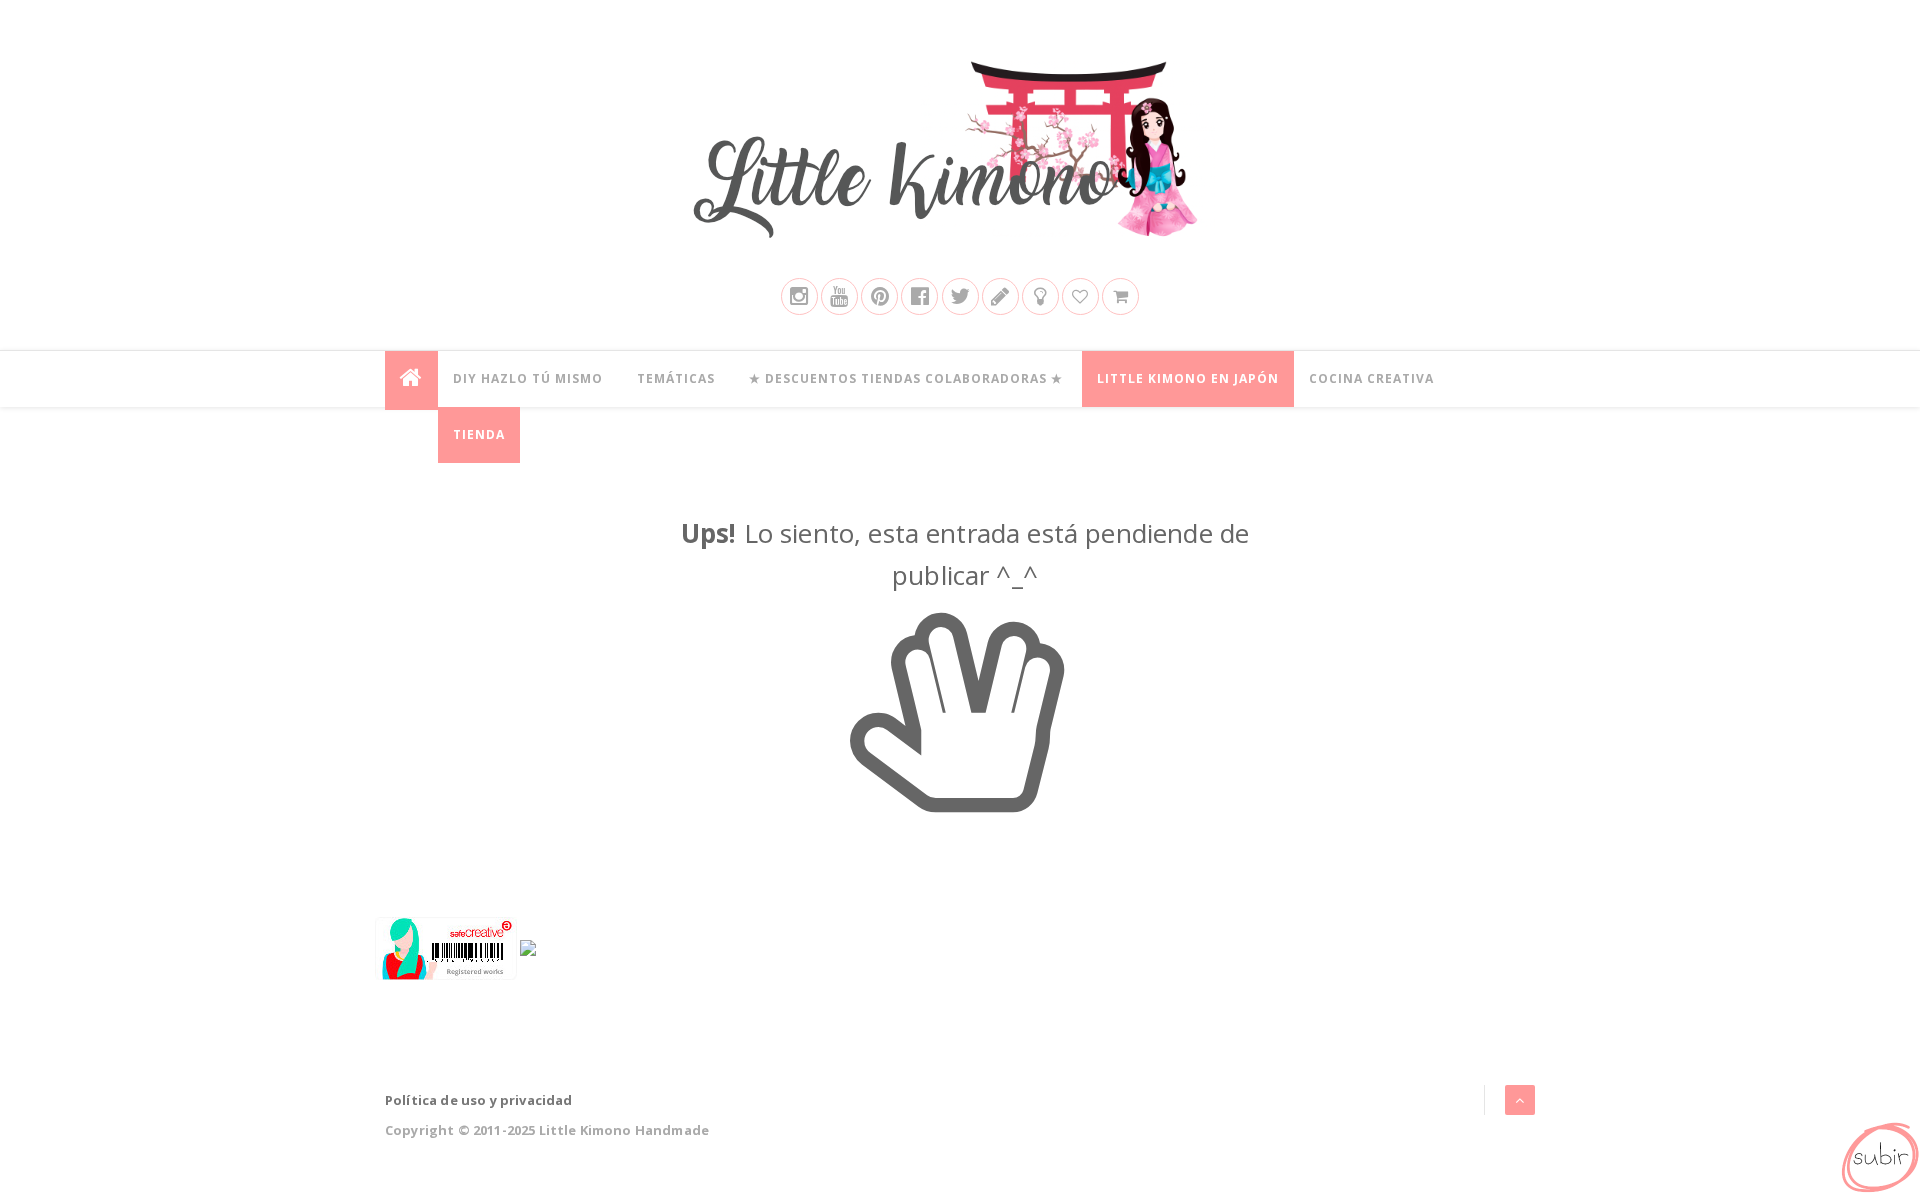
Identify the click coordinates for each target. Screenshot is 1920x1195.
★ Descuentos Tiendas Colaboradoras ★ (906, 378)
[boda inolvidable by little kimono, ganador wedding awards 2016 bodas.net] (528, 946)
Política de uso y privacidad (478, 1100)
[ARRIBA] (1879, 1154)
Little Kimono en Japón (1188, 378)
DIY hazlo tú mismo (528, 378)
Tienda (479, 434)
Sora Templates (1481, 1130)
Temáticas (676, 378)
